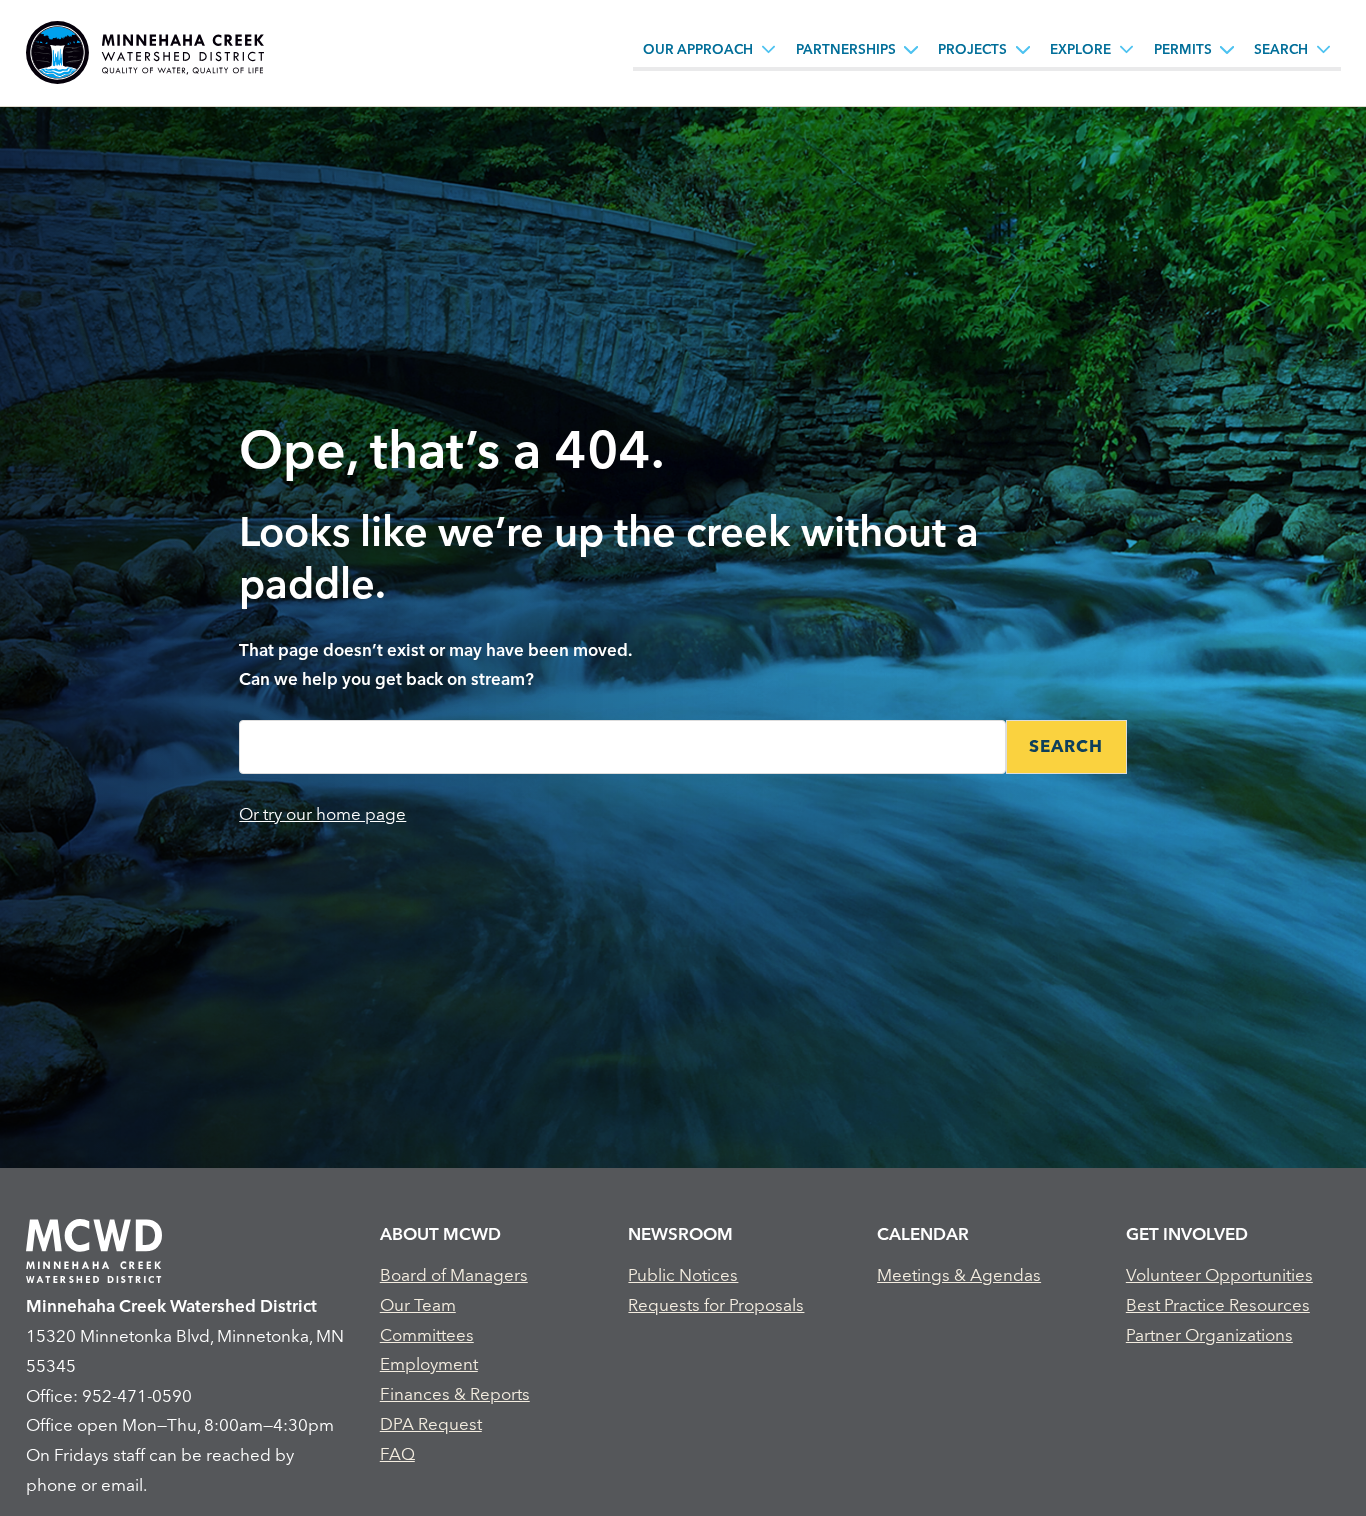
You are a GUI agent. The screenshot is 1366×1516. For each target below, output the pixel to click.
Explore (1080, 49)
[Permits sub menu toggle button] (1227, 49)
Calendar (923, 1233)
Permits (1183, 49)
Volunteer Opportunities (1219, 1274)
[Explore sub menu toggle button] (1127, 49)
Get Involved (1187, 1233)
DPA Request (431, 1423)
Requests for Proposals (716, 1304)
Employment (429, 1363)
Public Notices (683, 1274)
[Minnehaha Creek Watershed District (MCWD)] (145, 53)
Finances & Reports (455, 1393)
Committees (427, 1334)
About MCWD (440, 1233)
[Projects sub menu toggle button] (1023, 49)
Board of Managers (454, 1274)
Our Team (418, 1304)
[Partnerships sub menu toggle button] (911, 49)
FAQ (397, 1453)
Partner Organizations (1209, 1334)
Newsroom (680, 1233)
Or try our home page (322, 813)
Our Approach (698, 49)
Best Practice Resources (1218, 1304)
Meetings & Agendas (959, 1274)
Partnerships (846, 49)
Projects (972, 49)
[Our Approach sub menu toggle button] (769, 49)
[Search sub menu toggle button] (1324, 49)
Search (1281, 49)
